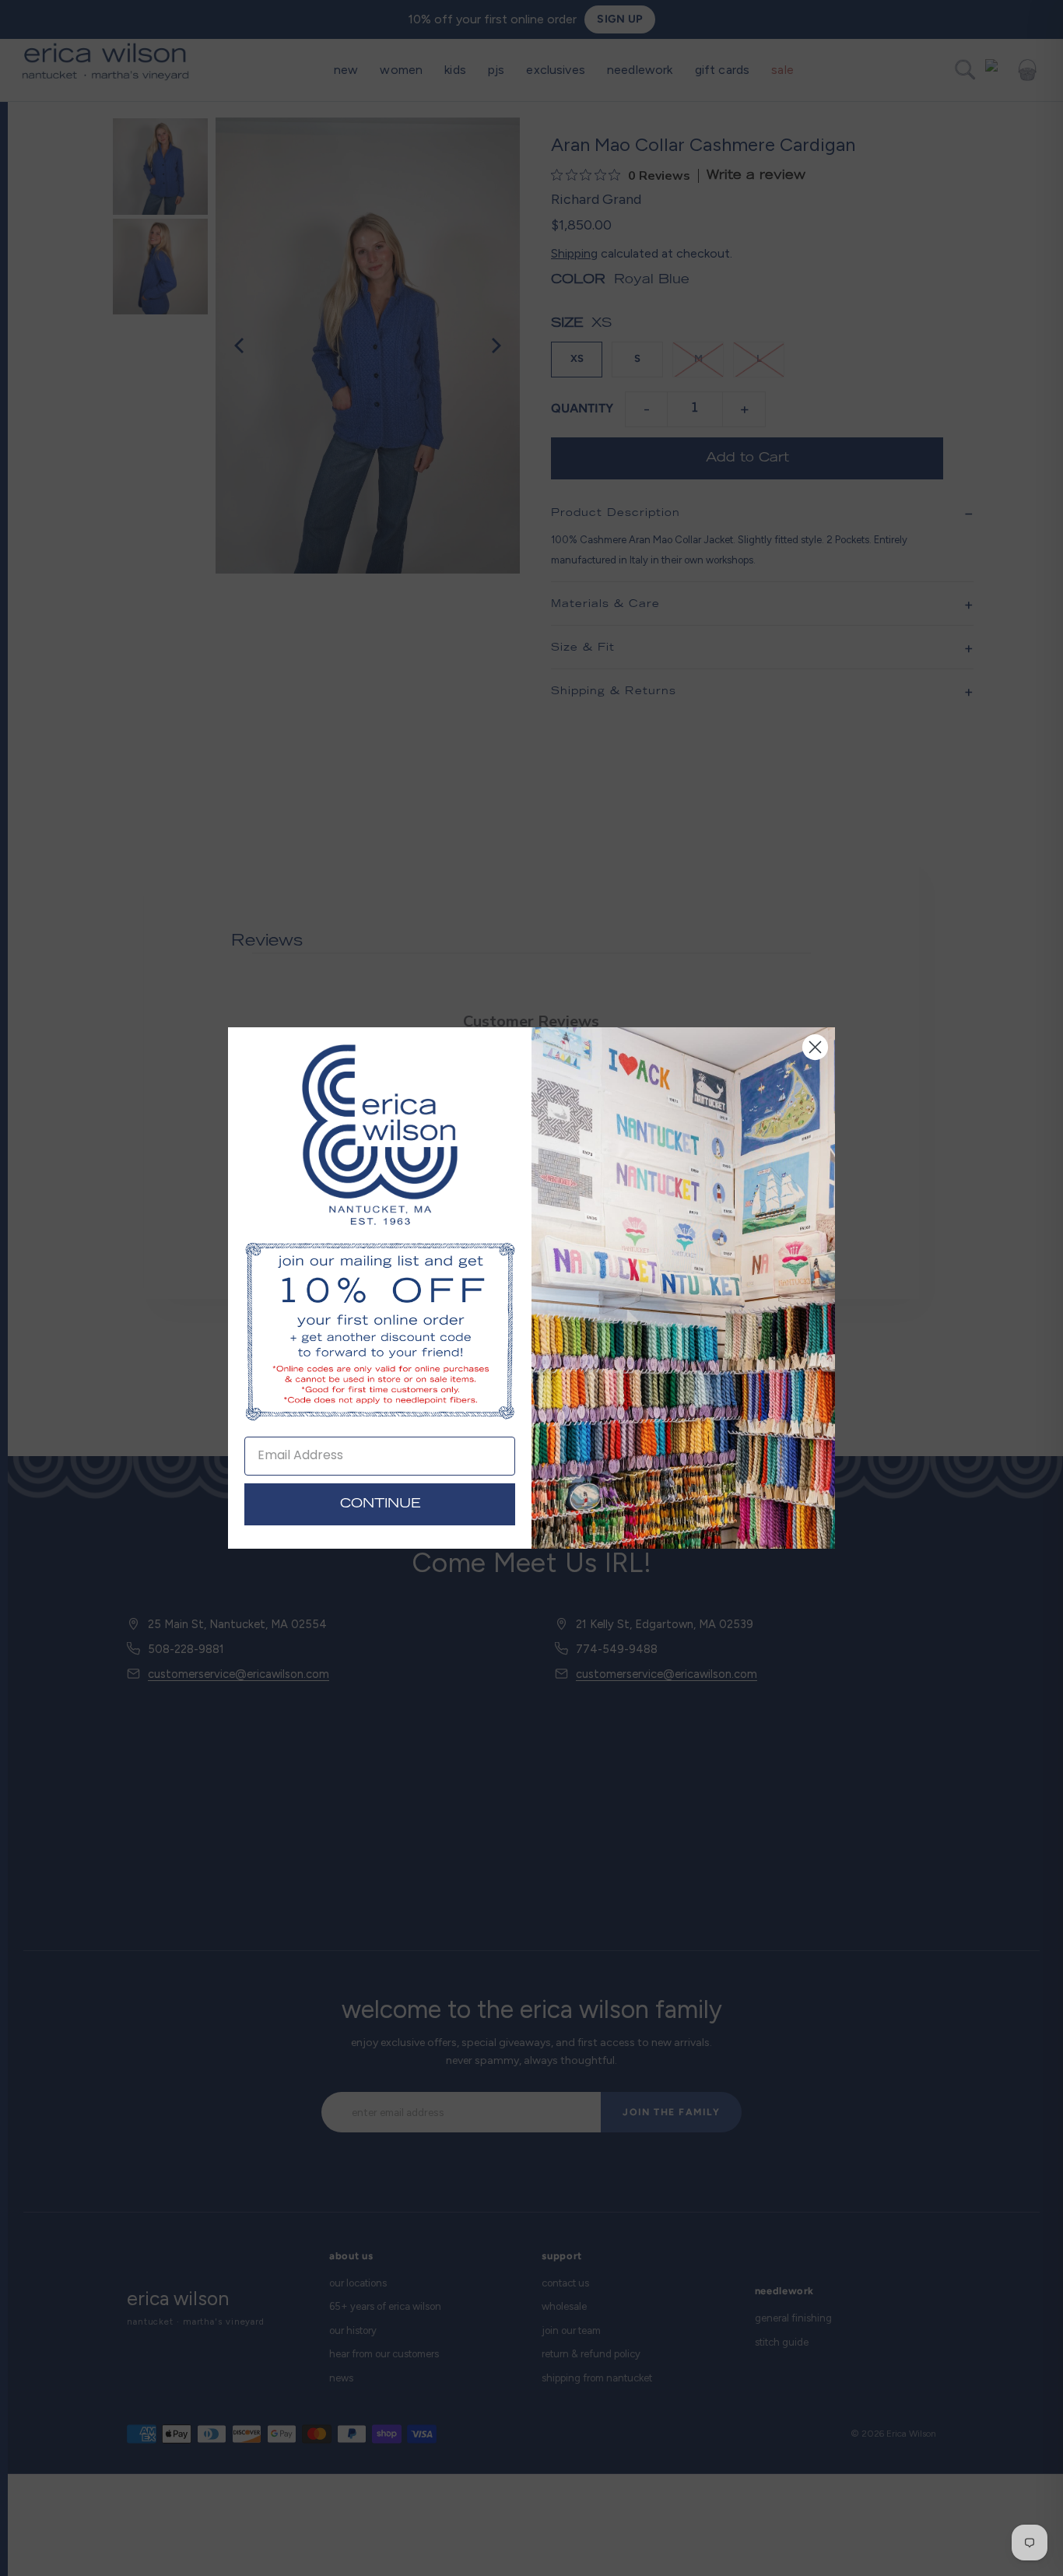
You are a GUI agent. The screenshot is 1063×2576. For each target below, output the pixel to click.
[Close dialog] (815, 1047)
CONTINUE (380, 1504)
